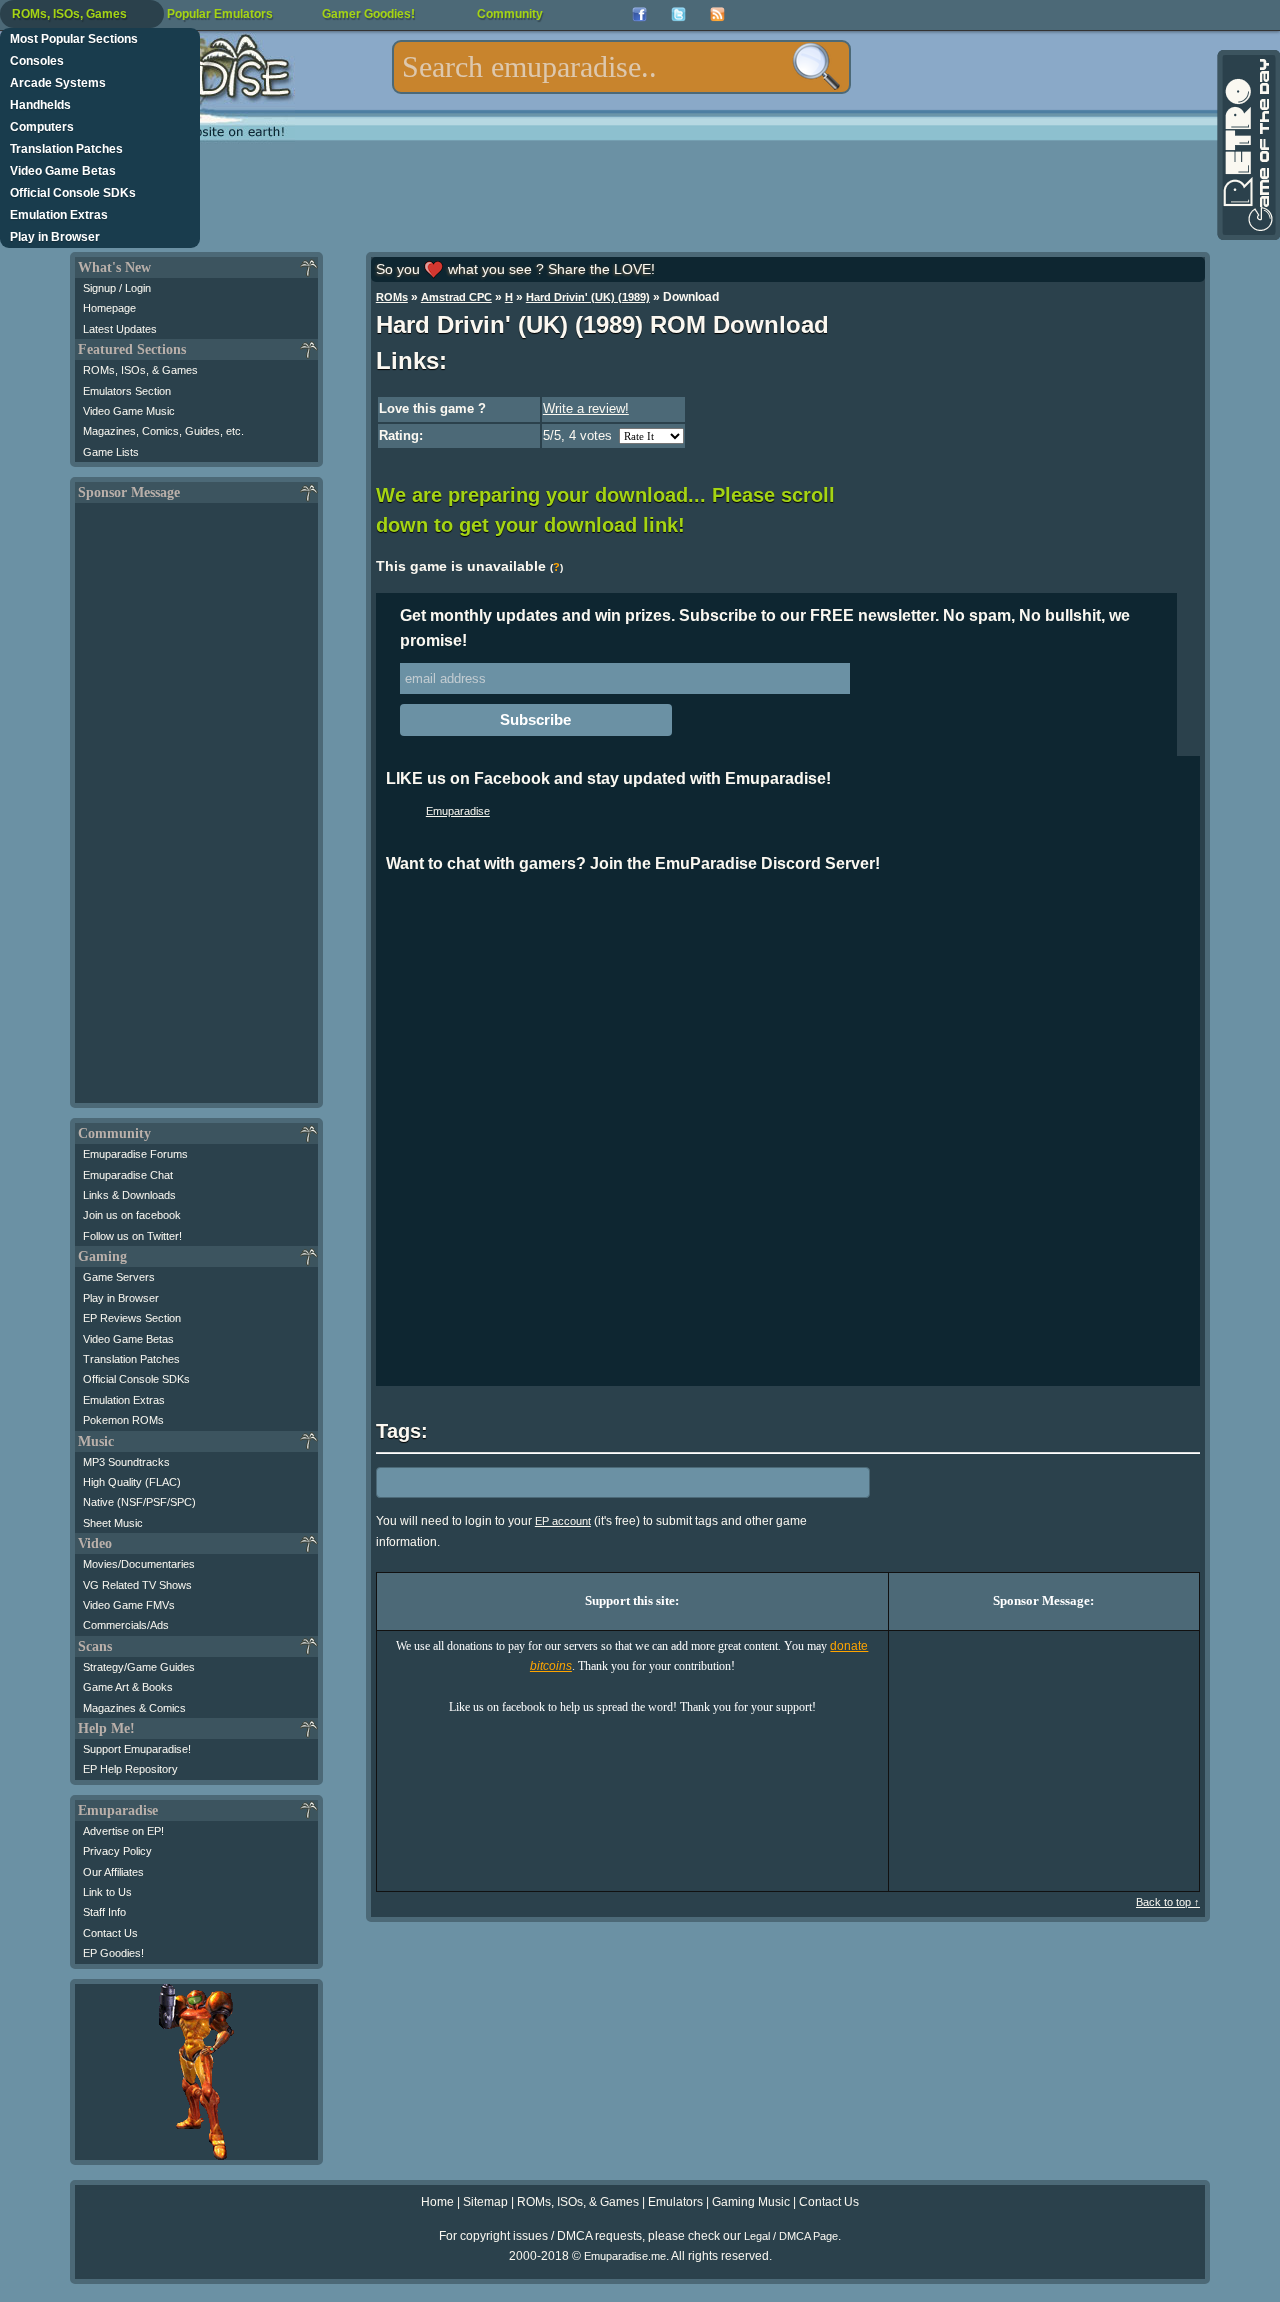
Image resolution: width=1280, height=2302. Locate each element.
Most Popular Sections (74, 39)
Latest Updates (120, 329)
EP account (563, 1521)
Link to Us (107, 1892)
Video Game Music (129, 411)
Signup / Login (117, 288)
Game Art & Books (128, 1687)
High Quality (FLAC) (132, 1482)
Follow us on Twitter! (132, 1236)
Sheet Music (113, 1523)
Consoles (37, 61)
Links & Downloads (129, 1195)
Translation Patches (66, 149)
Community (510, 14)
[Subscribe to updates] (717, 14)
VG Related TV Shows (137, 1585)
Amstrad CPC (456, 297)
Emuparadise (458, 811)
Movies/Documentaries (139, 1564)
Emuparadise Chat (128, 1175)
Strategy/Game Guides (139, 1667)
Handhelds (40, 105)
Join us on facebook (132, 1215)
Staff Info (104, 1912)
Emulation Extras (59, 215)
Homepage (109, 308)
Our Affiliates (113, 1872)
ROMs (392, 297)
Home (437, 2202)
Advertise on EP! (123, 1831)
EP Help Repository (130, 1769)
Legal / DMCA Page (791, 2236)
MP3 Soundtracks (126, 1462)
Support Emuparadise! (137, 1749)
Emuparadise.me (625, 2256)
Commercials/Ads (126, 1625)
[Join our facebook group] (639, 14)
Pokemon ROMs (123, 1420)
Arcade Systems (58, 83)
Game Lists (111, 452)
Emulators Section (127, 391)
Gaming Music (751, 2202)
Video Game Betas (63, 171)
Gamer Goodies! (368, 14)
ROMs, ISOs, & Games (140, 370)
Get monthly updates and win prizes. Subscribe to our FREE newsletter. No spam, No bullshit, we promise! (765, 628)
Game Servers (119, 1277)
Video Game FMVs (129, 1605)
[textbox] (621, 67)
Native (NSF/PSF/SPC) (139, 1502)
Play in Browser (55, 237)
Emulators (675, 2202)
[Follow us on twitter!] (678, 14)
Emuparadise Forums (135, 1154)
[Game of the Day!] (1247, 145)
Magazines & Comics (134, 1708)
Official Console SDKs (73, 193)
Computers (42, 127)
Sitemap (485, 2202)
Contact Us (110, 1933)
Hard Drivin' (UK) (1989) (588, 297)
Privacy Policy (117, 1851)
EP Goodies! (113, 1953)
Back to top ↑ (1168, 1902)
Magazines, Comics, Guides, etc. (163, 431)
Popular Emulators (220, 14)
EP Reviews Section (132, 1318)
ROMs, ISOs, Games (69, 14)
